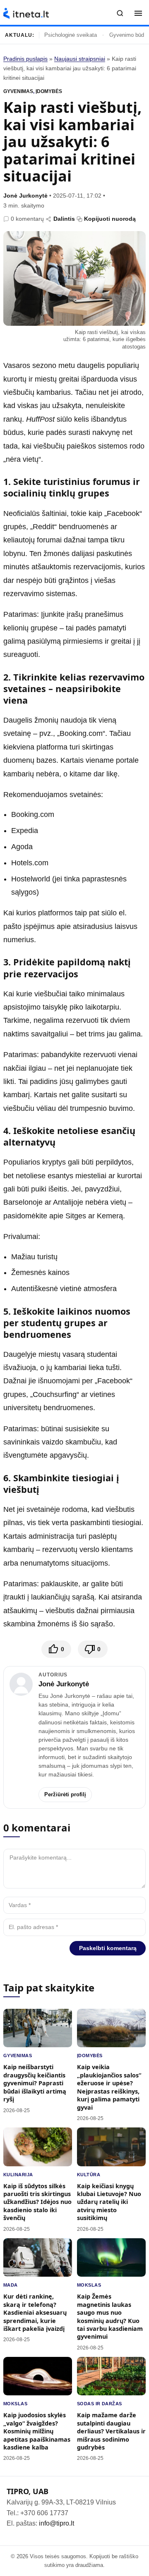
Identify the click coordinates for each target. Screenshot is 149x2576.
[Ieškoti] (120, 13)
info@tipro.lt (56, 2523)
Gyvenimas (18, 91)
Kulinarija (18, 2175)
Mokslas (89, 2285)
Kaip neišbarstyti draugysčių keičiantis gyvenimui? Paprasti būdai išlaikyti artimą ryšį (35, 2083)
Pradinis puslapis (25, 59)
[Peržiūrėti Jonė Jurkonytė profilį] (21, 1684)
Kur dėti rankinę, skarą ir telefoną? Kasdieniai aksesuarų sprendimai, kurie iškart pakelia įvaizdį (35, 2312)
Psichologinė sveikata (71, 35)
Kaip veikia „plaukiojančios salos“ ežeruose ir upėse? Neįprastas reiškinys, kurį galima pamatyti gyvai (109, 2087)
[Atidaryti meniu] (138, 13)
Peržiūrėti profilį (65, 1794)
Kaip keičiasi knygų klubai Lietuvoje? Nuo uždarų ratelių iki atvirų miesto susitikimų (109, 2202)
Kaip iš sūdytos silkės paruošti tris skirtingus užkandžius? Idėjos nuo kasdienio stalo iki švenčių (37, 2202)
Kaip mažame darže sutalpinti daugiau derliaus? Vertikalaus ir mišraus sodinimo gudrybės (111, 2431)
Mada (11, 2285)
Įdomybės (49, 91)
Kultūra (89, 2175)
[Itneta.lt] (26, 13)
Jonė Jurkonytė (25, 196)
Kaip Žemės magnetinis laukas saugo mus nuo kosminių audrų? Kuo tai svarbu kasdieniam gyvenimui (110, 2316)
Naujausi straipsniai (80, 59)
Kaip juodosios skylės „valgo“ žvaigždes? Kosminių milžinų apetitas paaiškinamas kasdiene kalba (37, 2431)
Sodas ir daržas (100, 2404)
